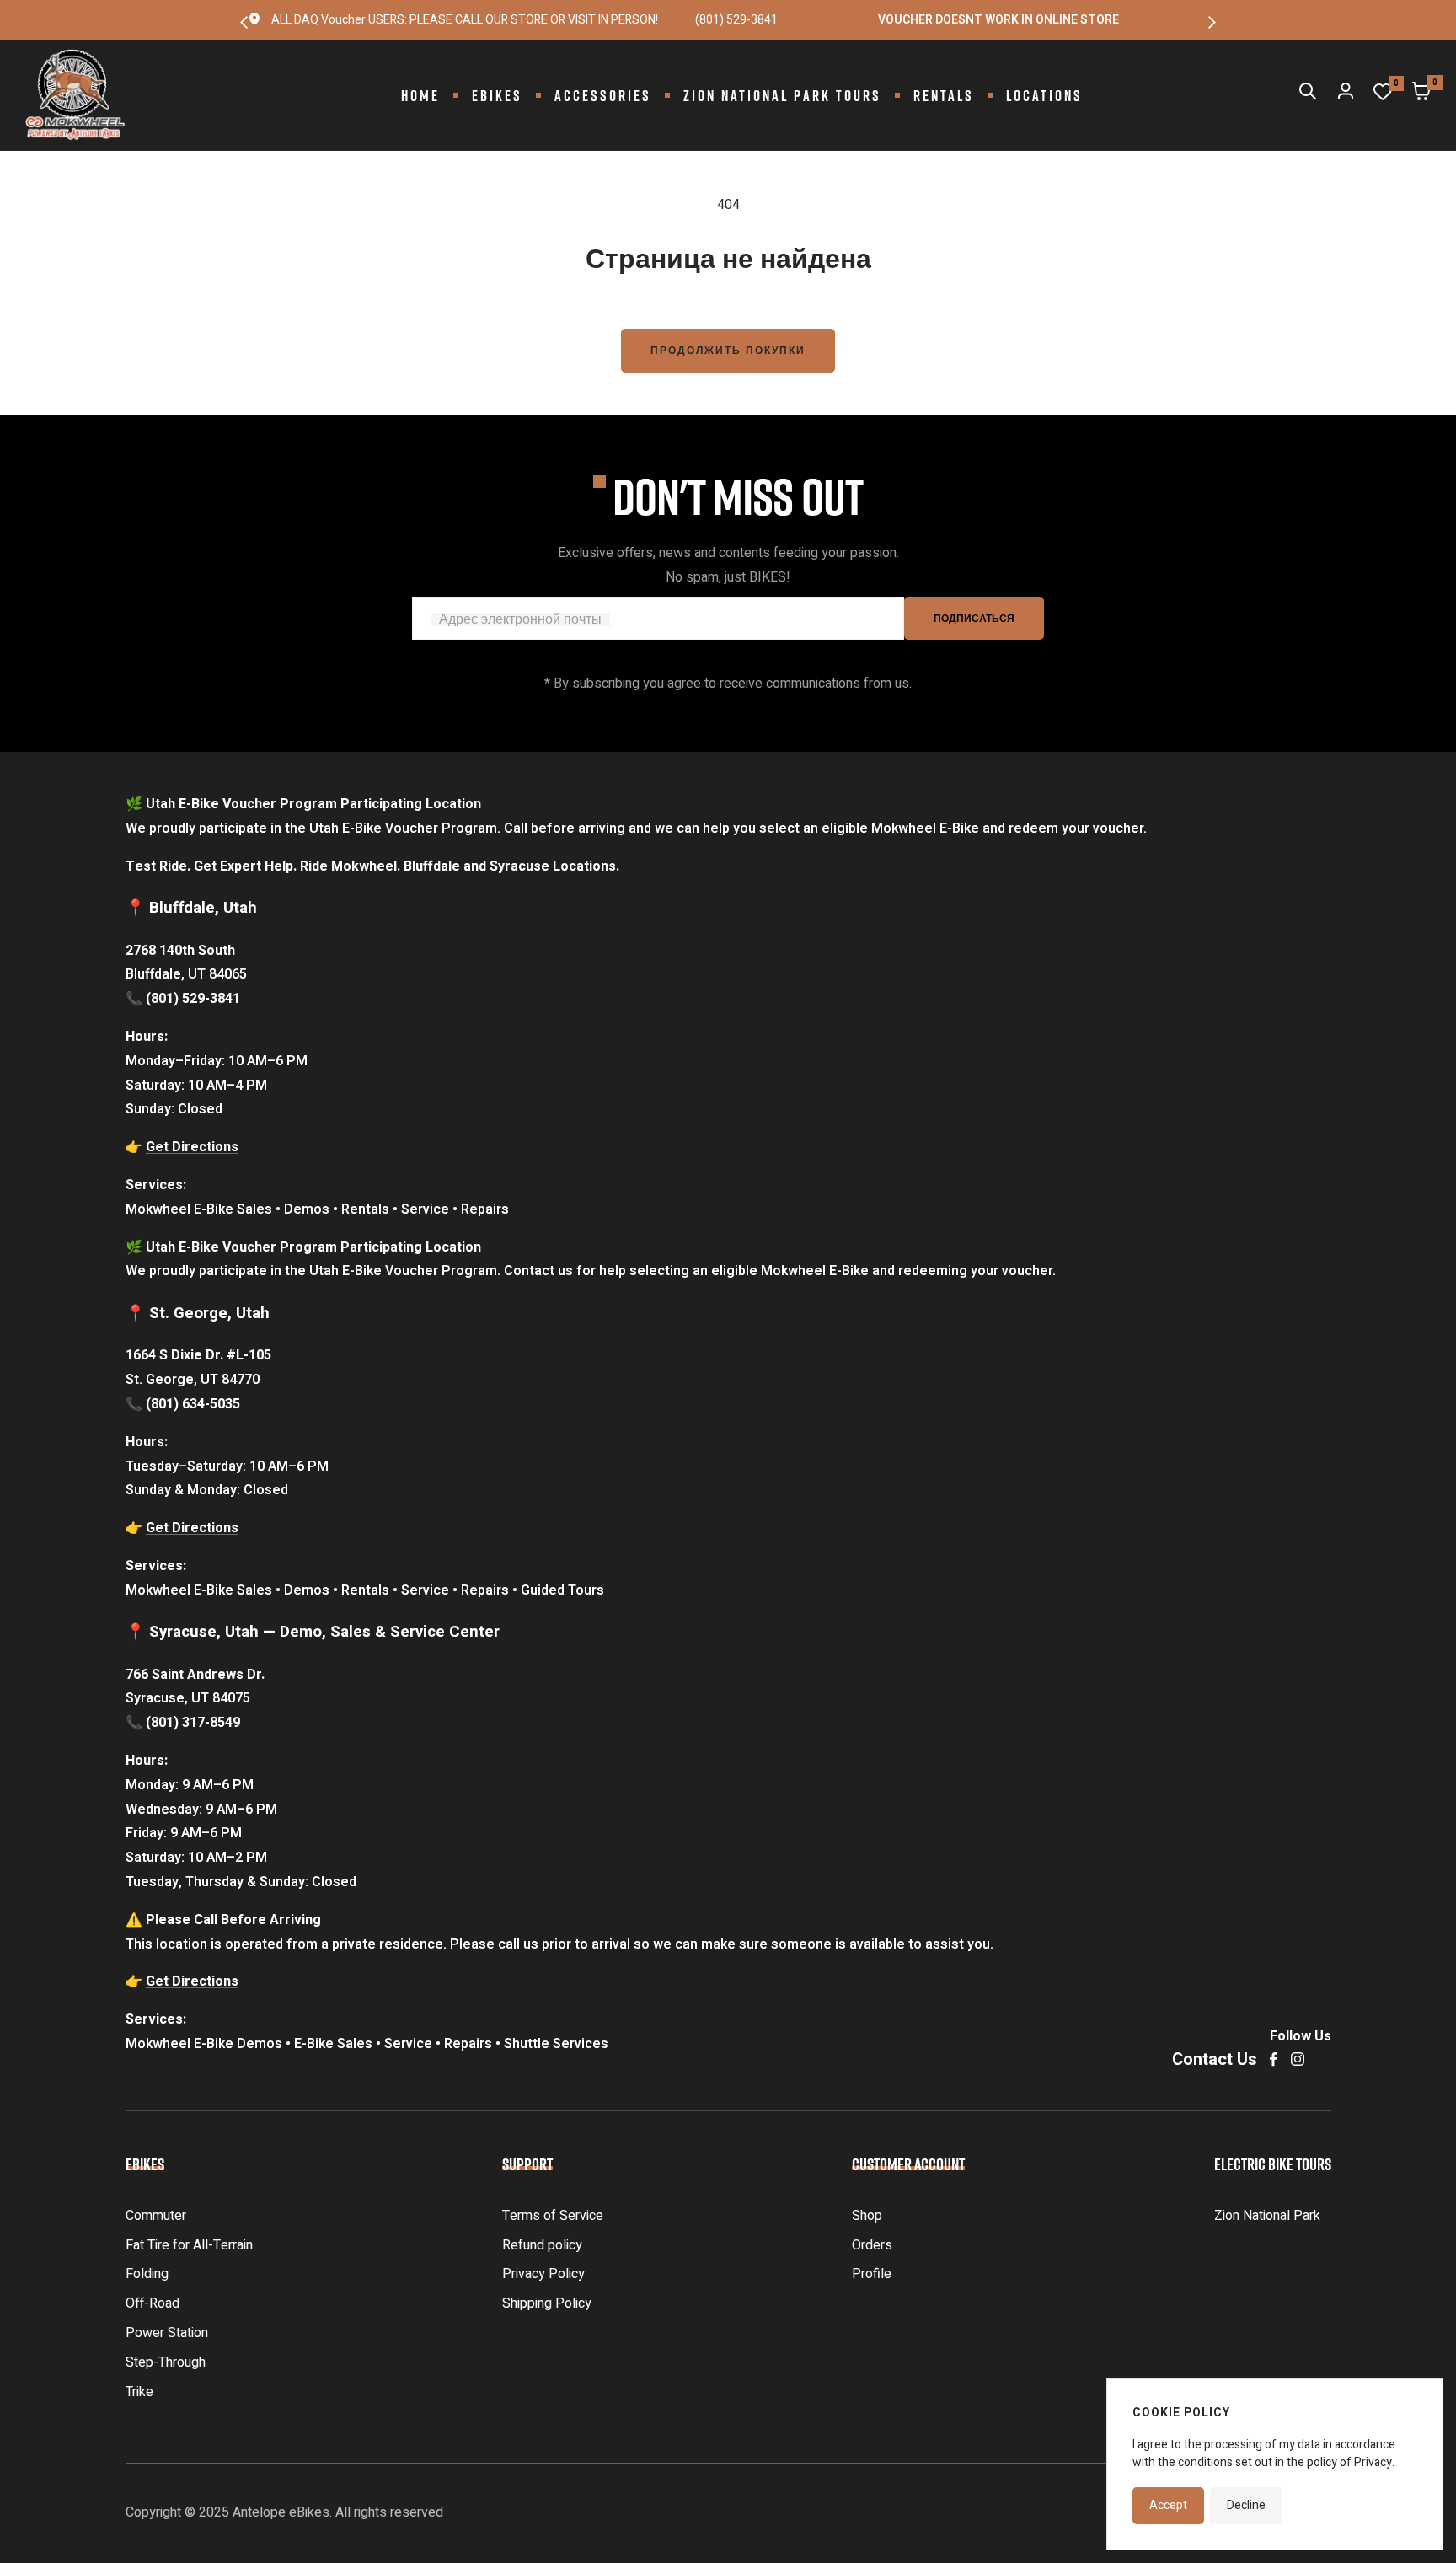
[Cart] (1421, 95)
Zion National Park (1267, 2216)
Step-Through (166, 2362)
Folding (147, 2274)
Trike (139, 2392)
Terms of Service (553, 2216)
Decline (1246, 2505)
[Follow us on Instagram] (1298, 2059)
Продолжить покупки (728, 351)
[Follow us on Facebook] (1274, 2059)
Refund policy (542, 2245)
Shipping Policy (547, 2303)
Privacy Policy (543, 2274)
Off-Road (153, 2303)
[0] (1383, 96)
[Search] (1308, 95)
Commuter (156, 2216)
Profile (872, 2274)
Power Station (167, 2333)
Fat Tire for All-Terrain (189, 2245)
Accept (1168, 2505)
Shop (867, 2216)
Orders (872, 2245)
